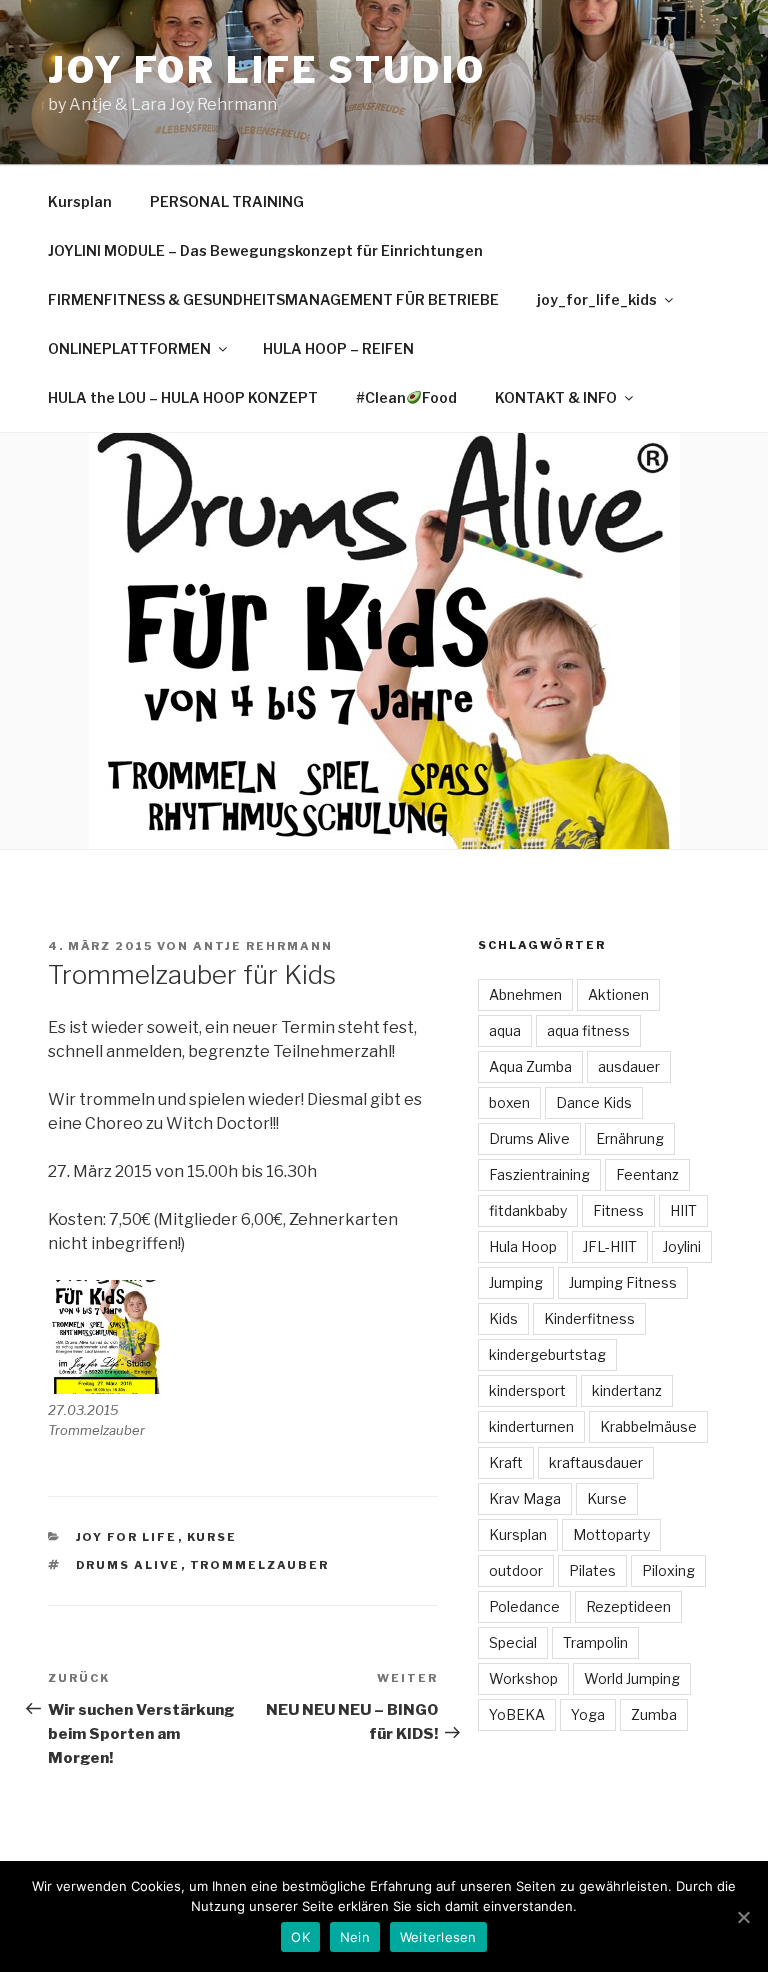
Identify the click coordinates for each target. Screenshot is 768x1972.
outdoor (516, 1570)
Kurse (212, 1537)
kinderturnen (531, 1426)
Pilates (592, 1570)
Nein (355, 1937)
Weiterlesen (438, 1937)
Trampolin (595, 1642)
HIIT (683, 1210)
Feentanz (647, 1174)
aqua (505, 1030)
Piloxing (668, 1570)
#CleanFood (406, 397)
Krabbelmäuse (648, 1426)
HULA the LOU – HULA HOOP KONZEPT (183, 397)
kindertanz (627, 1390)
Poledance (524, 1606)
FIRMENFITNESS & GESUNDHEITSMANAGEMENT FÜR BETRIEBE (273, 299)
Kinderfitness (589, 1318)
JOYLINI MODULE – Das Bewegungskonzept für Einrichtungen (265, 250)
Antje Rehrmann (263, 946)
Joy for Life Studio (267, 70)
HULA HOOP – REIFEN (338, 348)
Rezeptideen (628, 1606)
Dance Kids (594, 1102)
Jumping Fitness (623, 1282)
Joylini (682, 1246)
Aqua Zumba (530, 1066)
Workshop (523, 1678)
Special (513, 1642)
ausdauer (629, 1066)
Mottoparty (611, 1534)
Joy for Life (127, 1537)
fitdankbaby (528, 1210)
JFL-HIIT (610, 1246)
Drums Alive (128, 1565)
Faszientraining (539, 1174)
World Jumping (632, 1678)
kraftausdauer (596, 1462)
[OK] (743, 1917)
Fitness (618, 1210)
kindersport (527, 1390)
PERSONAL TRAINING (227, 201)
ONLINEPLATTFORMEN (129, 348)
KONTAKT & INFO (556, 397)
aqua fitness (588, 1030)
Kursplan (80, 201)
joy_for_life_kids (597, 299)
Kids (503, 1318)
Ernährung (630, 1138)
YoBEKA (517, 1714)
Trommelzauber (260, 1565)
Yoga (588, 1714)
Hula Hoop (523, 1246)
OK (300, 1937)
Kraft (506, 1462)
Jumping (516, 1282)
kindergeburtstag (547, 1354)
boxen (509, 1102)
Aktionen (618, 994)
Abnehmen (525, 994)
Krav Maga (525, 1498)
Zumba (654, 1714)
